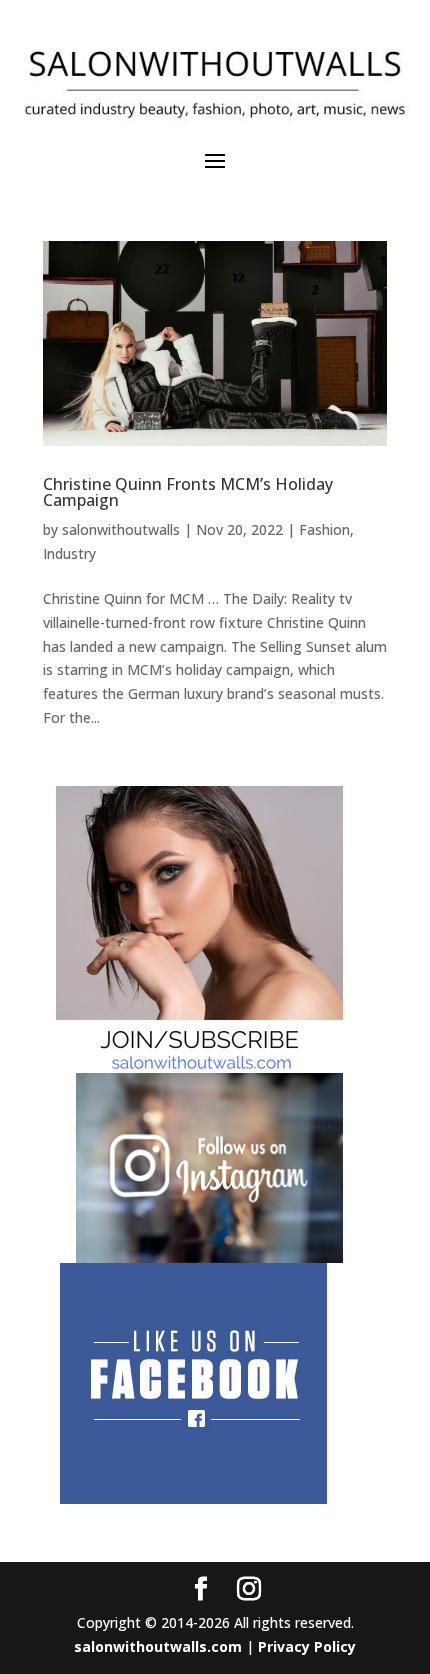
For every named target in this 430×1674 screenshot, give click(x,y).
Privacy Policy (307, 1646)
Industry (69, 553)
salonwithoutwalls (121, 529)
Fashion (324, 529)
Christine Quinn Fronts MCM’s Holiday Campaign (188, 492)
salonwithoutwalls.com (158, 1646)
